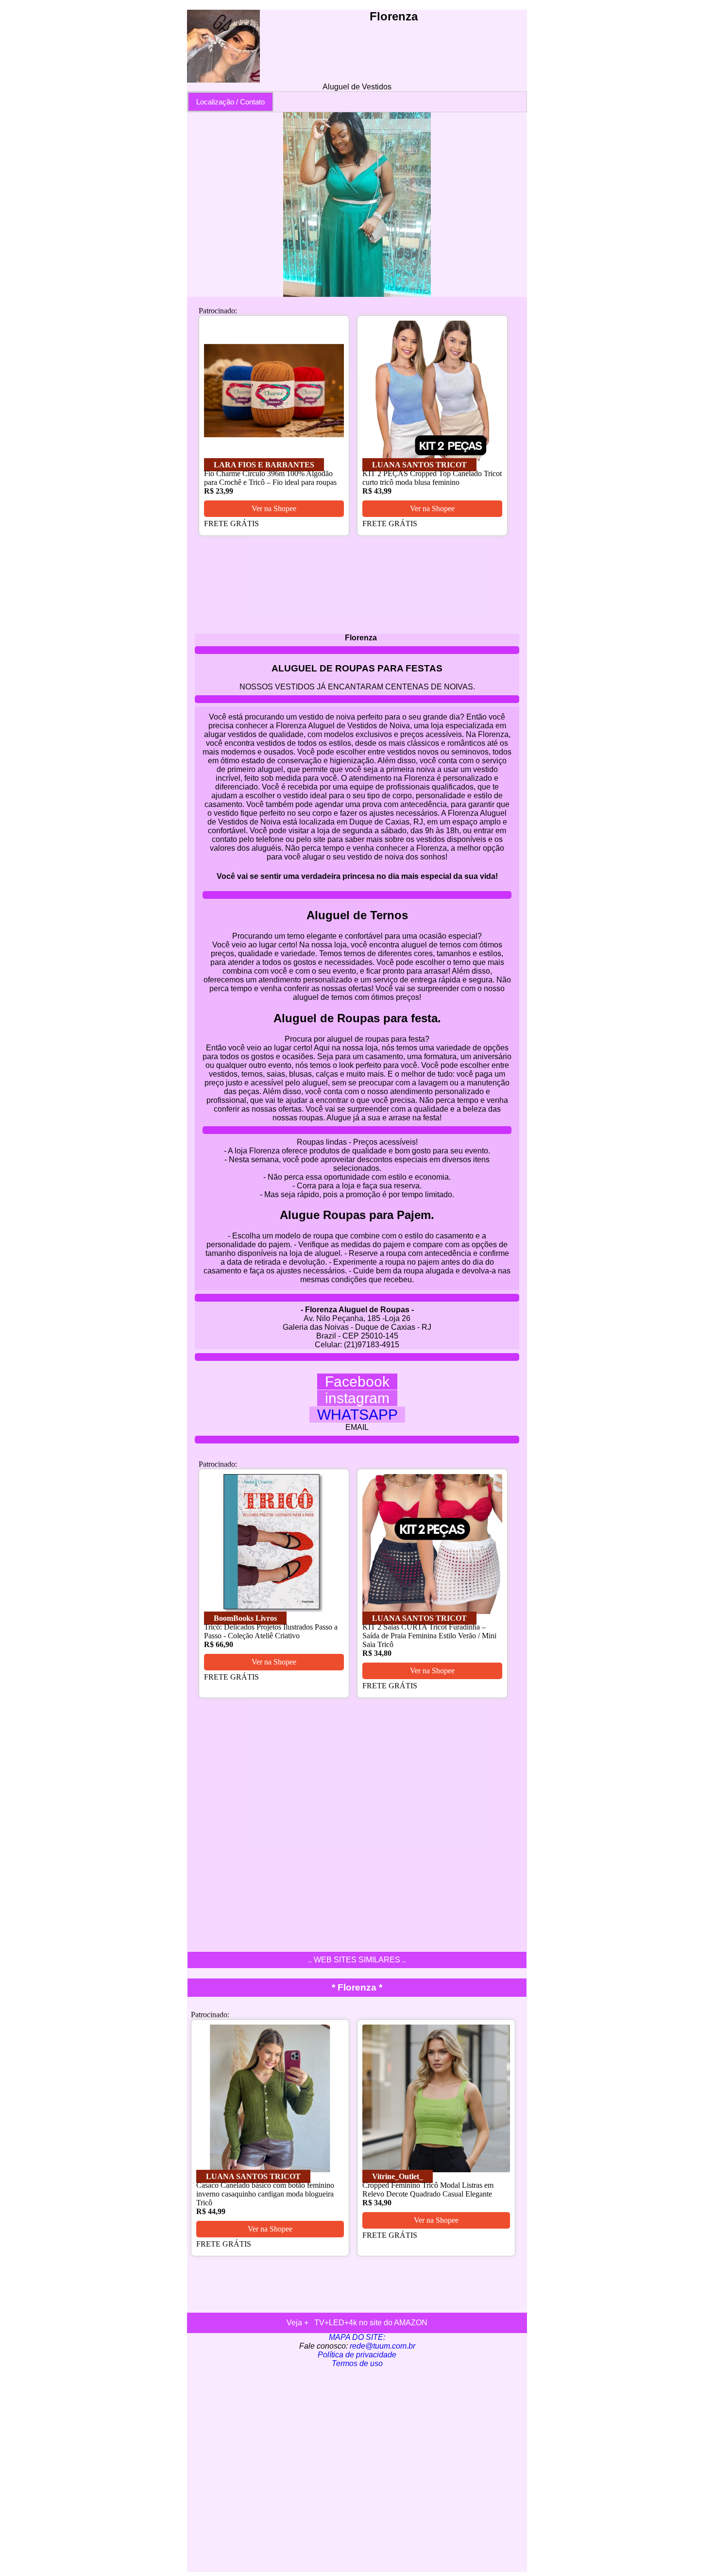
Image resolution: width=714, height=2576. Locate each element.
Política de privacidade (357, 2355)
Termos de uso (357, 2363)
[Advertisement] (357, 2470)
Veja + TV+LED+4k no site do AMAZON (357, 2323)
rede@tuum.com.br (382, 2346)
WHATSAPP (357, 1415)
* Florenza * (357, 1987)
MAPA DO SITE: (357, 2337)
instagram (357, 1398)
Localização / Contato (230, 102)
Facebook (357, 1382)
